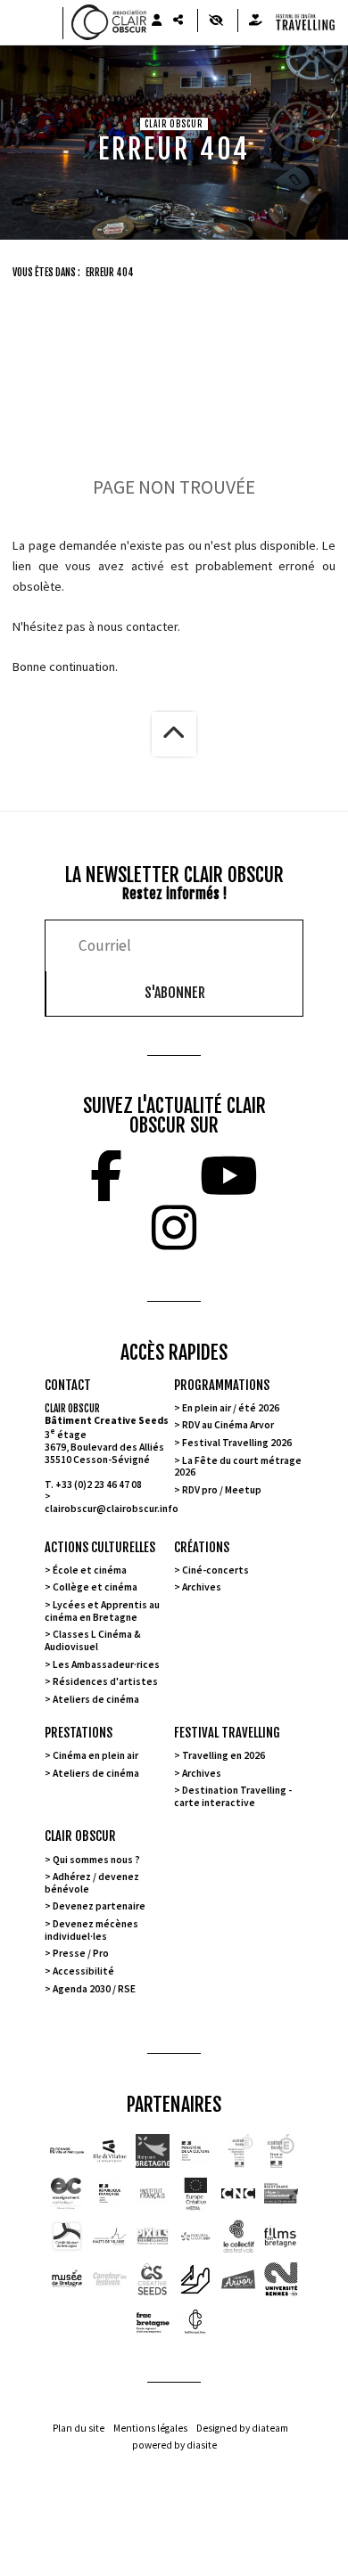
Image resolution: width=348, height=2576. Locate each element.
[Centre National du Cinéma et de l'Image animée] (238, 2194)
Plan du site (79, 2428)
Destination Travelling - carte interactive (233, 1796)
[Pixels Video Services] (153, 2237)
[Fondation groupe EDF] (195, 2237)
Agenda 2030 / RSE (94, 1989)
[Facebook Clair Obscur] (106, 1176)
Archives (202, 1587)
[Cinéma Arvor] (238, 2279)
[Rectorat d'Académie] (281, 2151)
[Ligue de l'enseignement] (281, 2194)
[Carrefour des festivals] (110, 2279)
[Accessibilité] (215, 20)
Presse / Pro (81, 1953)
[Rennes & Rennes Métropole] (67, 2151)
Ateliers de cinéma (96, 1699)
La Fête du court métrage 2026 (238, 1467)
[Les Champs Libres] (195, 2322)
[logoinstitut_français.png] (110, 2194)
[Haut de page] (174, 734)
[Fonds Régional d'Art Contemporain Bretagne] (153, 2322)
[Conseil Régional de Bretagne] (153, 2151)
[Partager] (178, 20)
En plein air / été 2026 (231, 1408)
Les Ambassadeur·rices (106, 1664)
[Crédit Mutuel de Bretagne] (67, 2237)
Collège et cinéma (95, 1587)
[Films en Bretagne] (281, 2237)
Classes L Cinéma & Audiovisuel (93, 1640)
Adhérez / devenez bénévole (92, 1883)
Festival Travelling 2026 (237, 1443)
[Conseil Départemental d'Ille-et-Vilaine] (110, 2151)
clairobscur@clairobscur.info (112, 1509)
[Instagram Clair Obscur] (174, 1228)
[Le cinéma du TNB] (195, 2279)
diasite (202, 2445)
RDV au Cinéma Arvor (228, 1425)
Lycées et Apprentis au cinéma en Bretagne (102, 1611)
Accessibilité (83, 1971)
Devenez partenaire (99, 1906)
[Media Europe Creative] (195, 2194)
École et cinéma (90, 1570)
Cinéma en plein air (95, 1755)
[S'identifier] (156, 20)
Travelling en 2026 (224, 1755)
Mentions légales (150, 2428)
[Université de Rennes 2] (281, 2279)
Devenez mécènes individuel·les (91, 1930)
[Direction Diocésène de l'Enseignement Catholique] (67, 2194)
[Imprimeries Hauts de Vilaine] (110, 2237)
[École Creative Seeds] (153, 2279)
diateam (270, 2428)
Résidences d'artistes (105, 1681)
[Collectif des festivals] (238, 2237)
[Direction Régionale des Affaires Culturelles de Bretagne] (195, 2151)
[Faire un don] (255, 20)
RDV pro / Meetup (222, 1490)
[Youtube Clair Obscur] (229, 1176)
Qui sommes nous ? (96, 1860)
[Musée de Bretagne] (67, 2279)
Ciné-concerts (215, 1570)
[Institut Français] (153, 2194)
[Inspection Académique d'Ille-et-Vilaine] (238, 2151)
